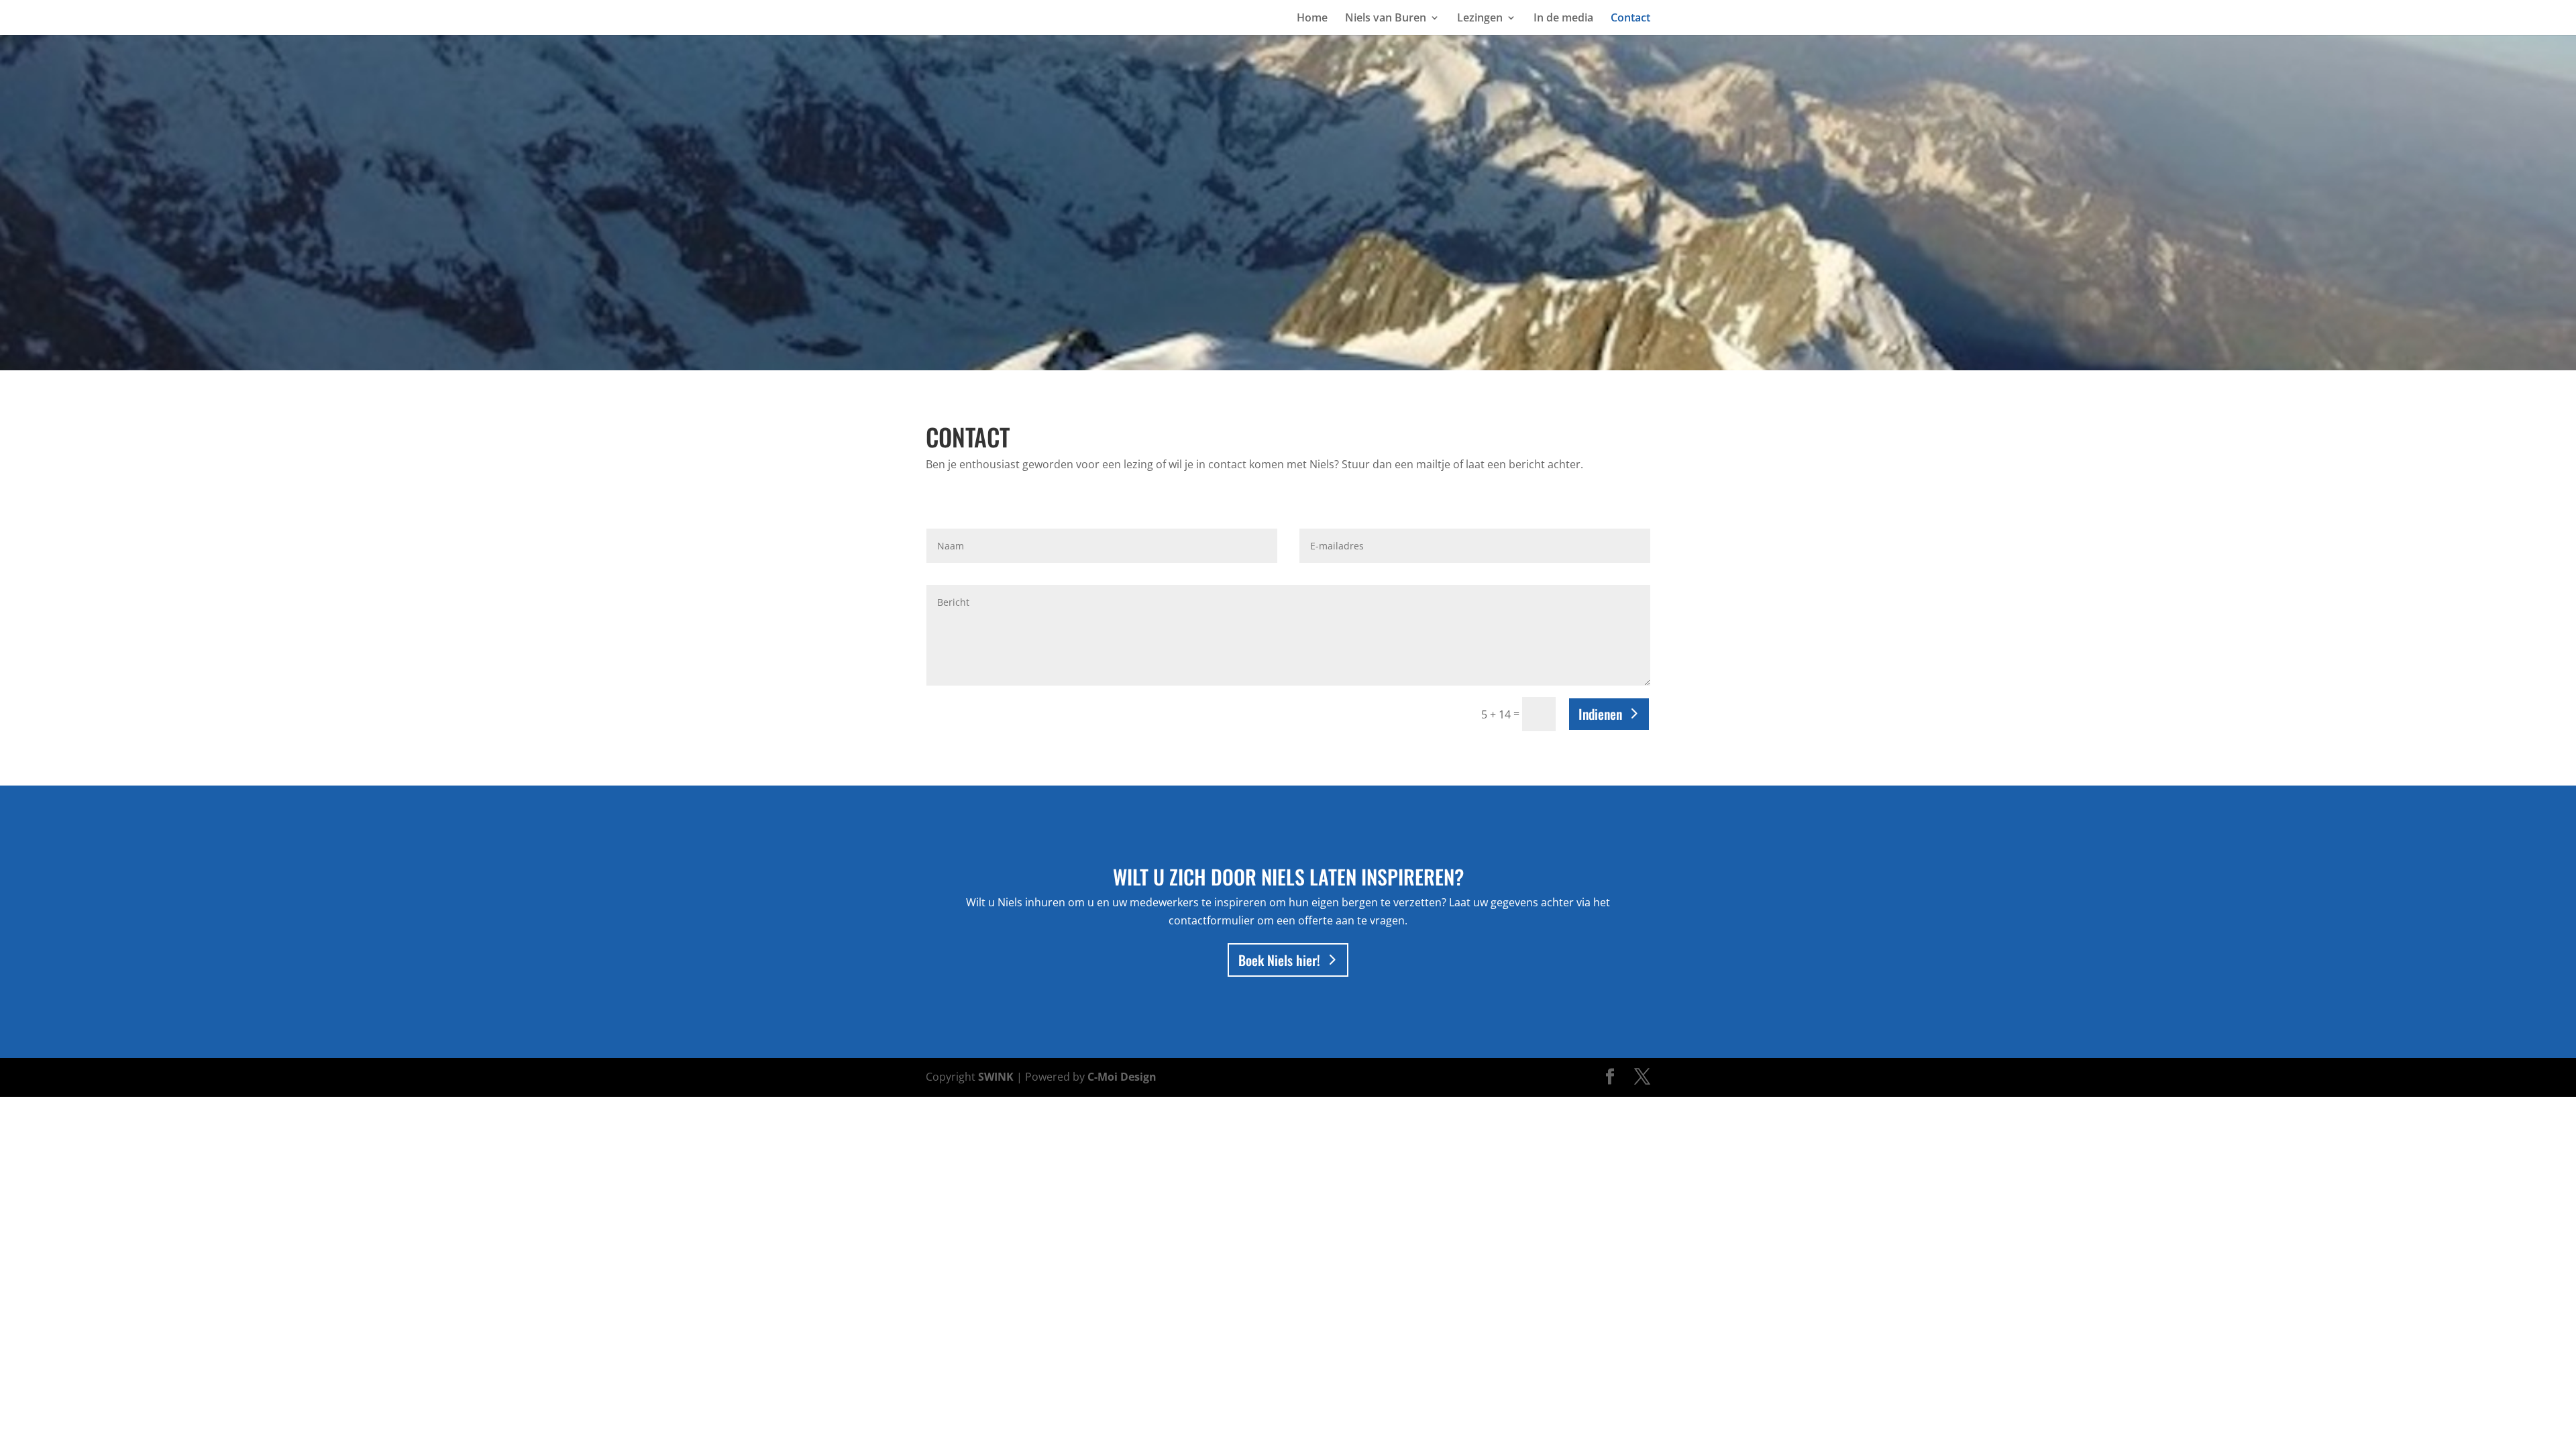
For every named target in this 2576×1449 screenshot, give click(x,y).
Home (1312, 19)
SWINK (996, 1077)
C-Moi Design (1122, 1077)
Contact (1630, 19)
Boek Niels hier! (1279, 960)
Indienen (1600, 714)
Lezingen (1480, 19)
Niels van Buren (1386, 19)
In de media (1563, 19)
